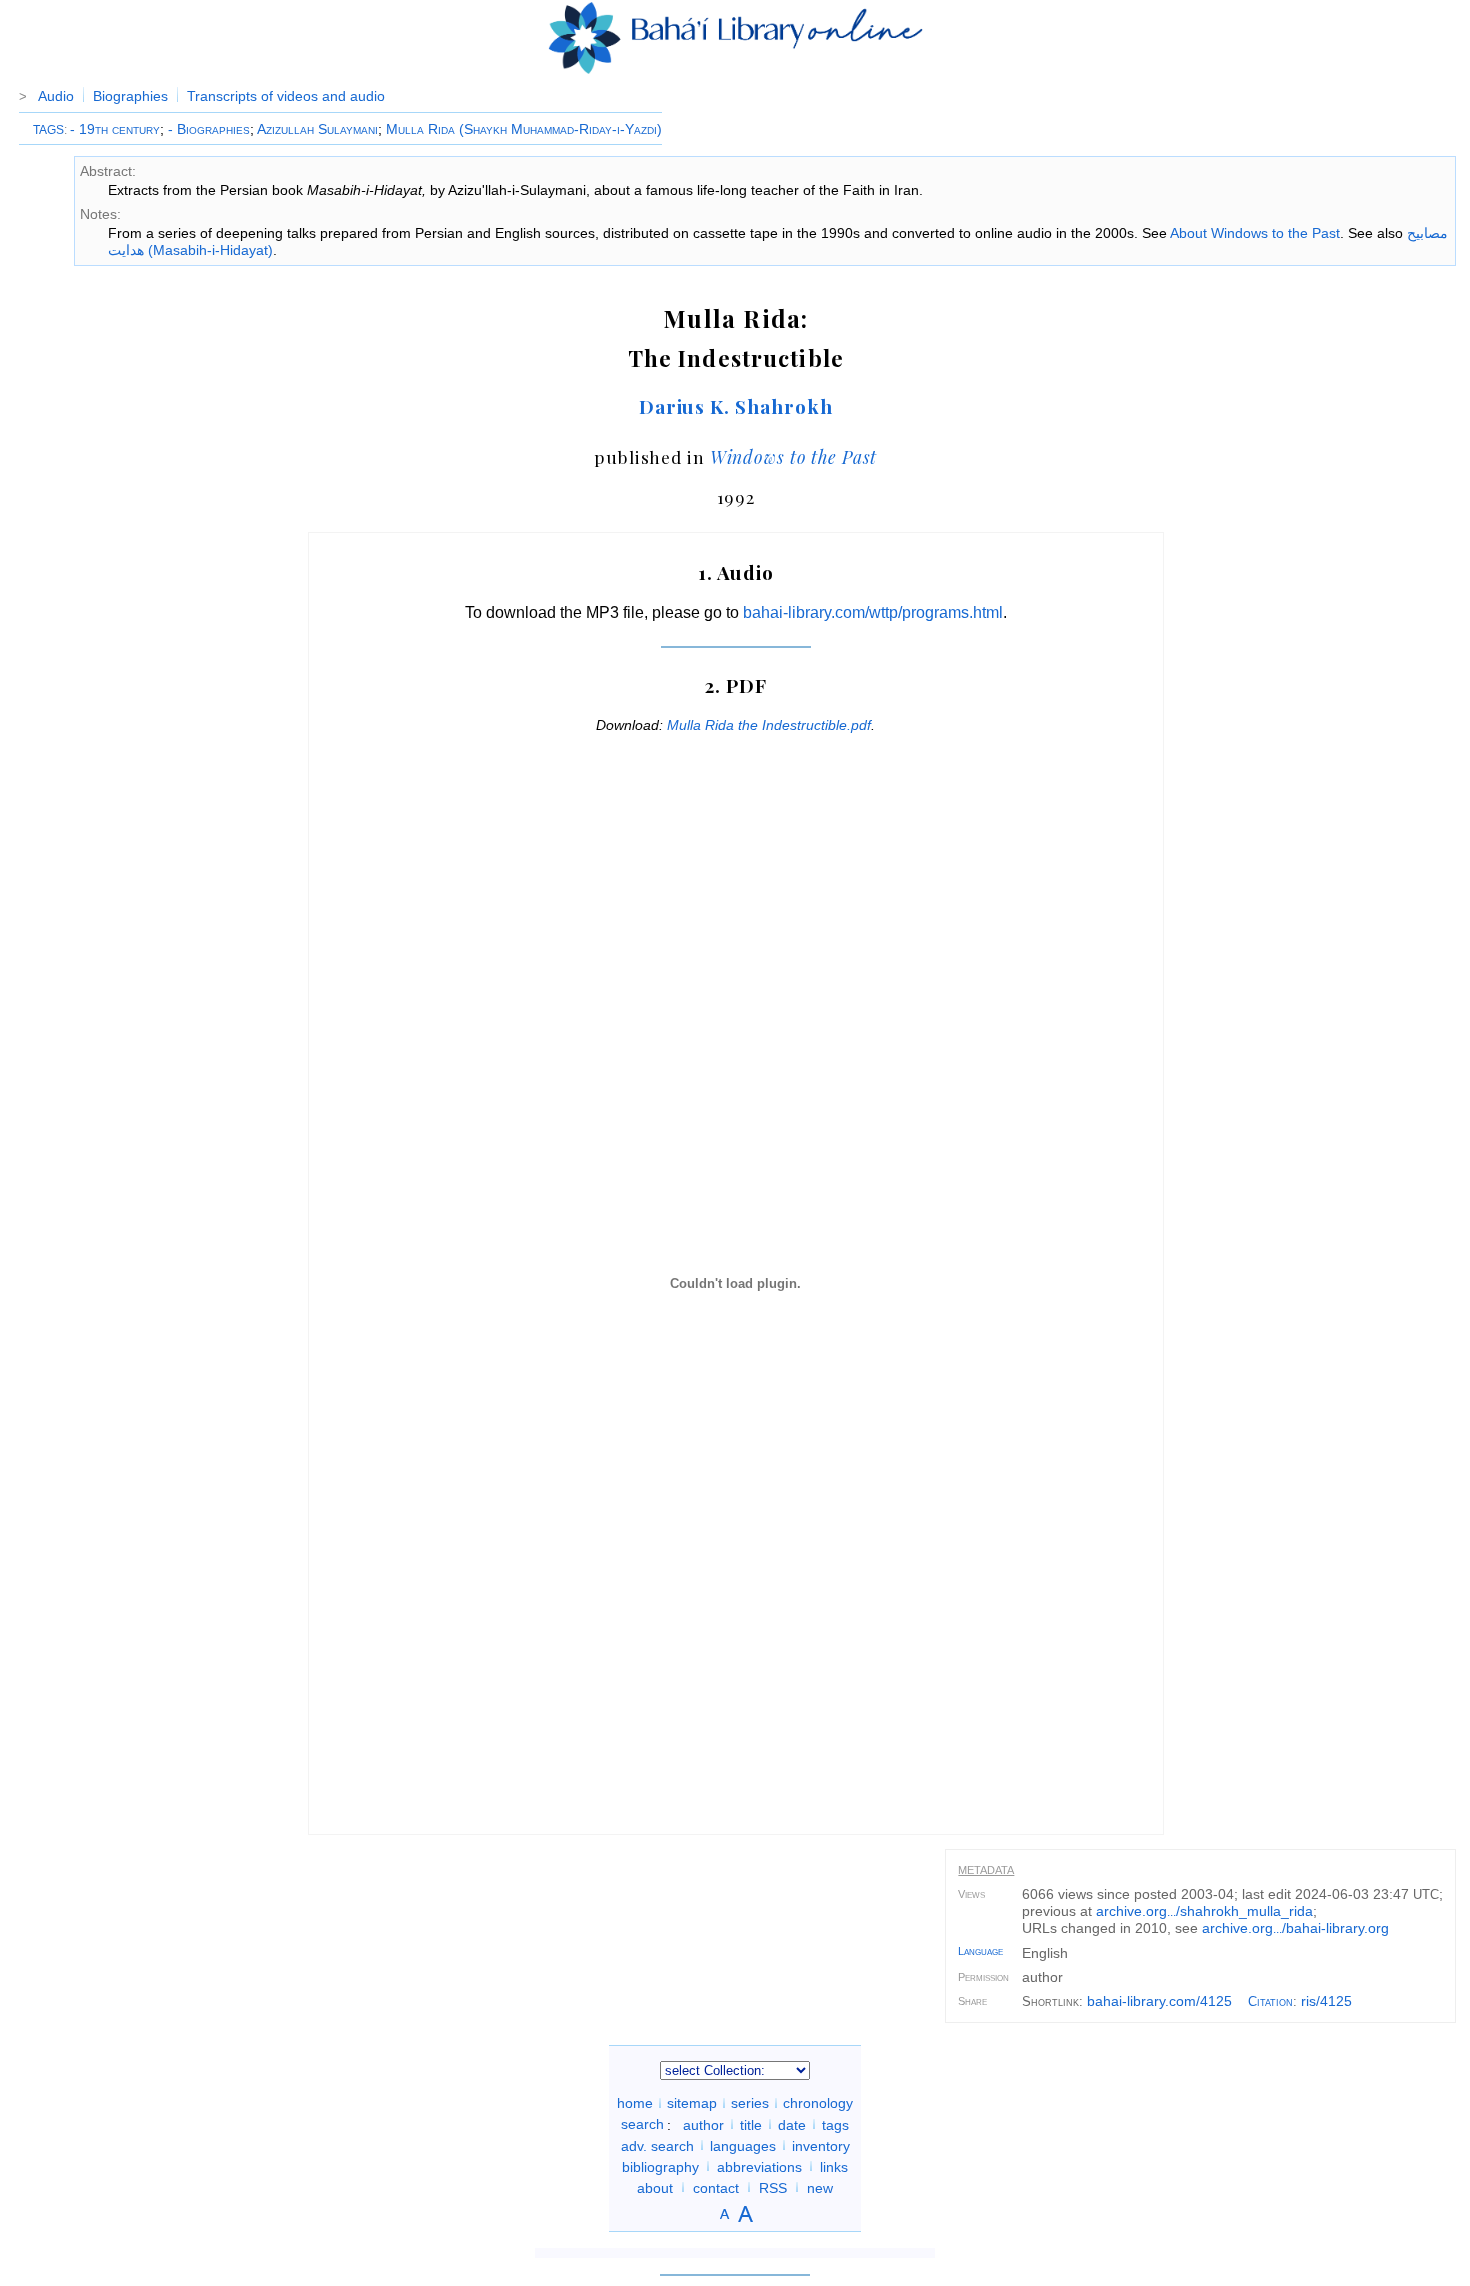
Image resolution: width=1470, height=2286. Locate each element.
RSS (773, 2187)
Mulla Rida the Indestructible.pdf (769, 725)
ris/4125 (1326, 2001)
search (642, 2124)
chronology (818, 2103)
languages (743, 2145)
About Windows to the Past (1255, 233)
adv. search (657, 2145)
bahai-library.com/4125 (1159, 2001)
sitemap (692, 2103)
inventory (821, 2145)
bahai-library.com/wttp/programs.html (873, 612)
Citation (1270, 2001)
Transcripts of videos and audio (286, 96)
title (751, 2124)
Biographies (130, 96)
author (703, 2124)
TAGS (48, 130)
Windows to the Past (794, 456)
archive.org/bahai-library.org (1295, 1928)
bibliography (660, 2166)
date (792, 2124)
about (655, 2187)
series (750, 2103)
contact (716, 2187)
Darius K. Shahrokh (736, 406)
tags (835, 2124)
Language (980, 1951)
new (820, 2187)
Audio (56, 96)
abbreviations (759, 2166)
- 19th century (115, 129)
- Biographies (209, 129)
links (834, 2166)
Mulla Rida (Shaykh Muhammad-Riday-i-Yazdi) (524, 129)
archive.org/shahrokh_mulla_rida (1204, 1911)
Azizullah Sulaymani (317, 129)
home (635, 2103)
